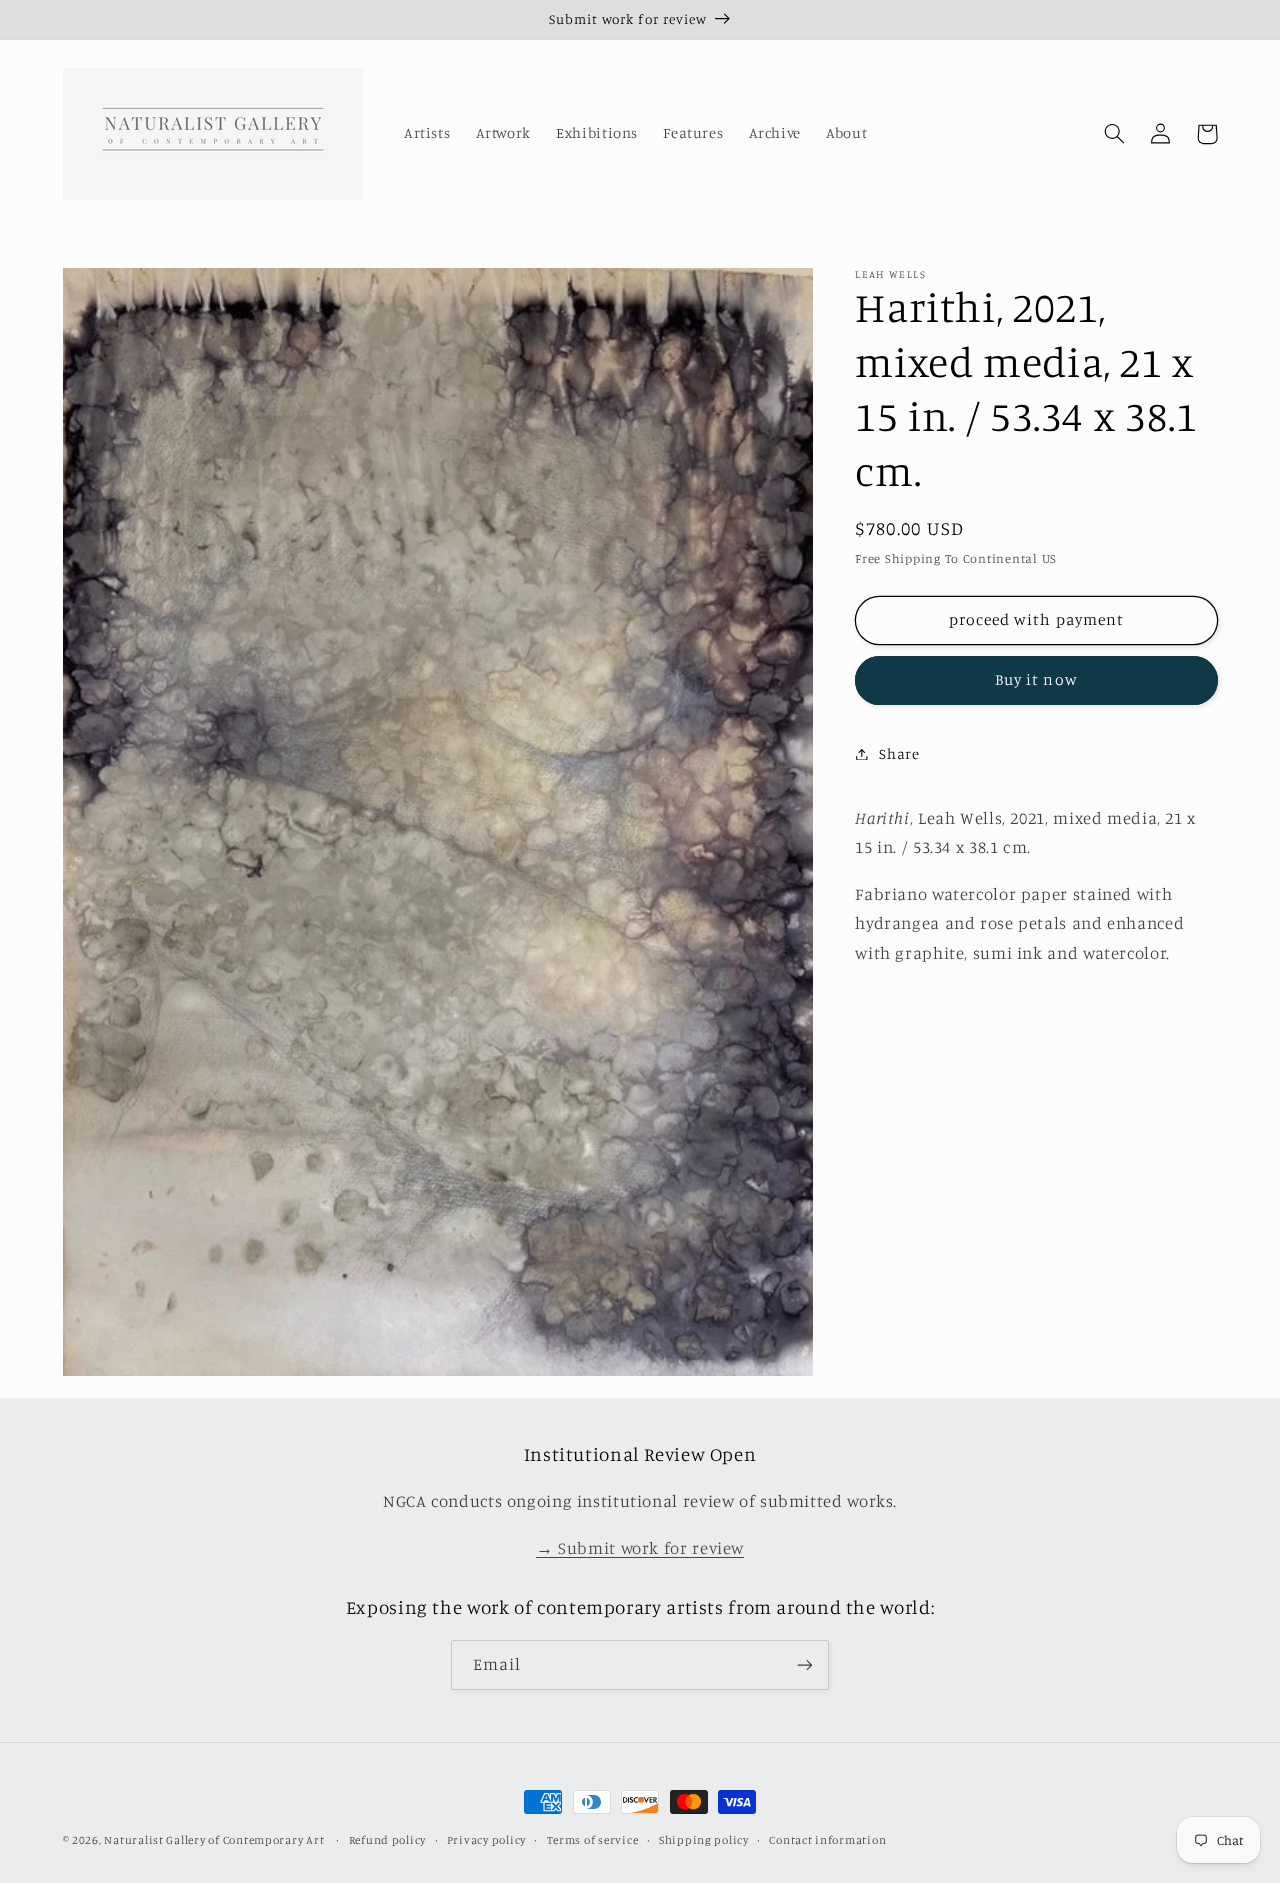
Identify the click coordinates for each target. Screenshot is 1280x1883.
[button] (1115, 134)
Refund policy (388, 1840)
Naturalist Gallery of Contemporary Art (214, 1840)
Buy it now (1036, 679)
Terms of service (593, 1840)
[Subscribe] (805, 1664)
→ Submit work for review (640, 1548)
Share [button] (899, 753)
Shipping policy (704, 1840)
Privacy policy (486, 1840)
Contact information (827, 1840)
